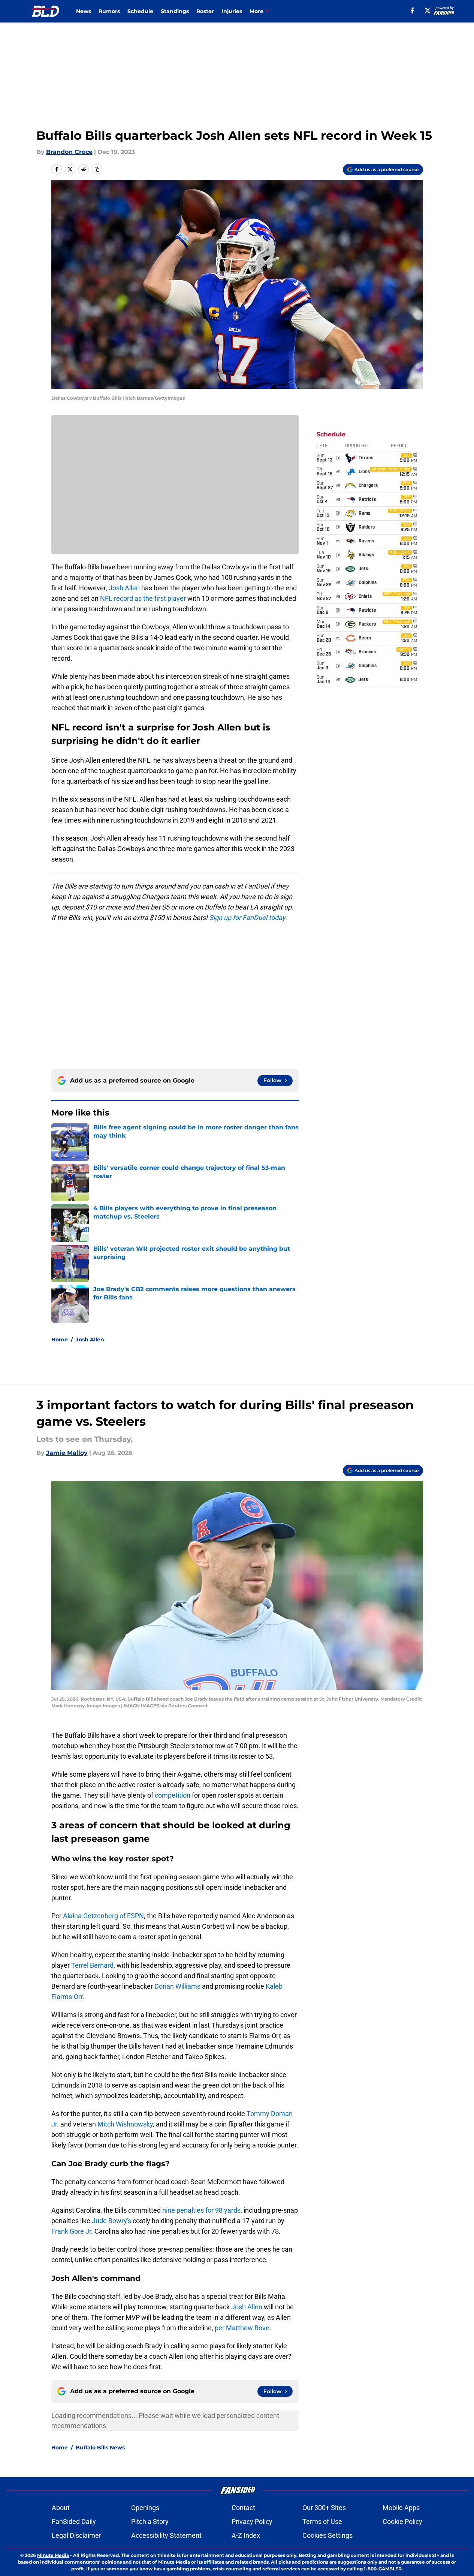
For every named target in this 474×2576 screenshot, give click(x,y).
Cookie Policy (402, 2521)
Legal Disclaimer (76, 2535)
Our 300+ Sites (324, 2508)
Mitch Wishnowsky (125, 2124)
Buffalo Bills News (100, 2448)
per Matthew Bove (242, 2328)
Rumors (109, 11)
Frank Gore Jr (71, 2231)
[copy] (97, 169)
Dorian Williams (178, 1986)
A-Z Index (246, 2535)
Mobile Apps (401, 2508)
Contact (243, 2508)
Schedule (140, 11)
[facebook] (412, 10)
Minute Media (53, 2555)
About (61, 2508)
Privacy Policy (252, 2521)
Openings (145, 2508)
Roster (205, 11)
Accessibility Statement (166, 2535)
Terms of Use (322, 2521)
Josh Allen (124, 588)
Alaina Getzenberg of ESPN (103, 1916)
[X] (428, 10)
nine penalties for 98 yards (201, 2210)
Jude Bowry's (111, 2221)
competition (173, 1795)
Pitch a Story (150, 2521)
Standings (175, 11)
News (84, 11)
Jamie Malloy (67, 1453)
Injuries (232, 11)
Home (60, 1340)
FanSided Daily (74, 2521)
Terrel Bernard (92, 1965)
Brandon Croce (69, 152)
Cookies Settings (327, 2535)
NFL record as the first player (143, 598)
